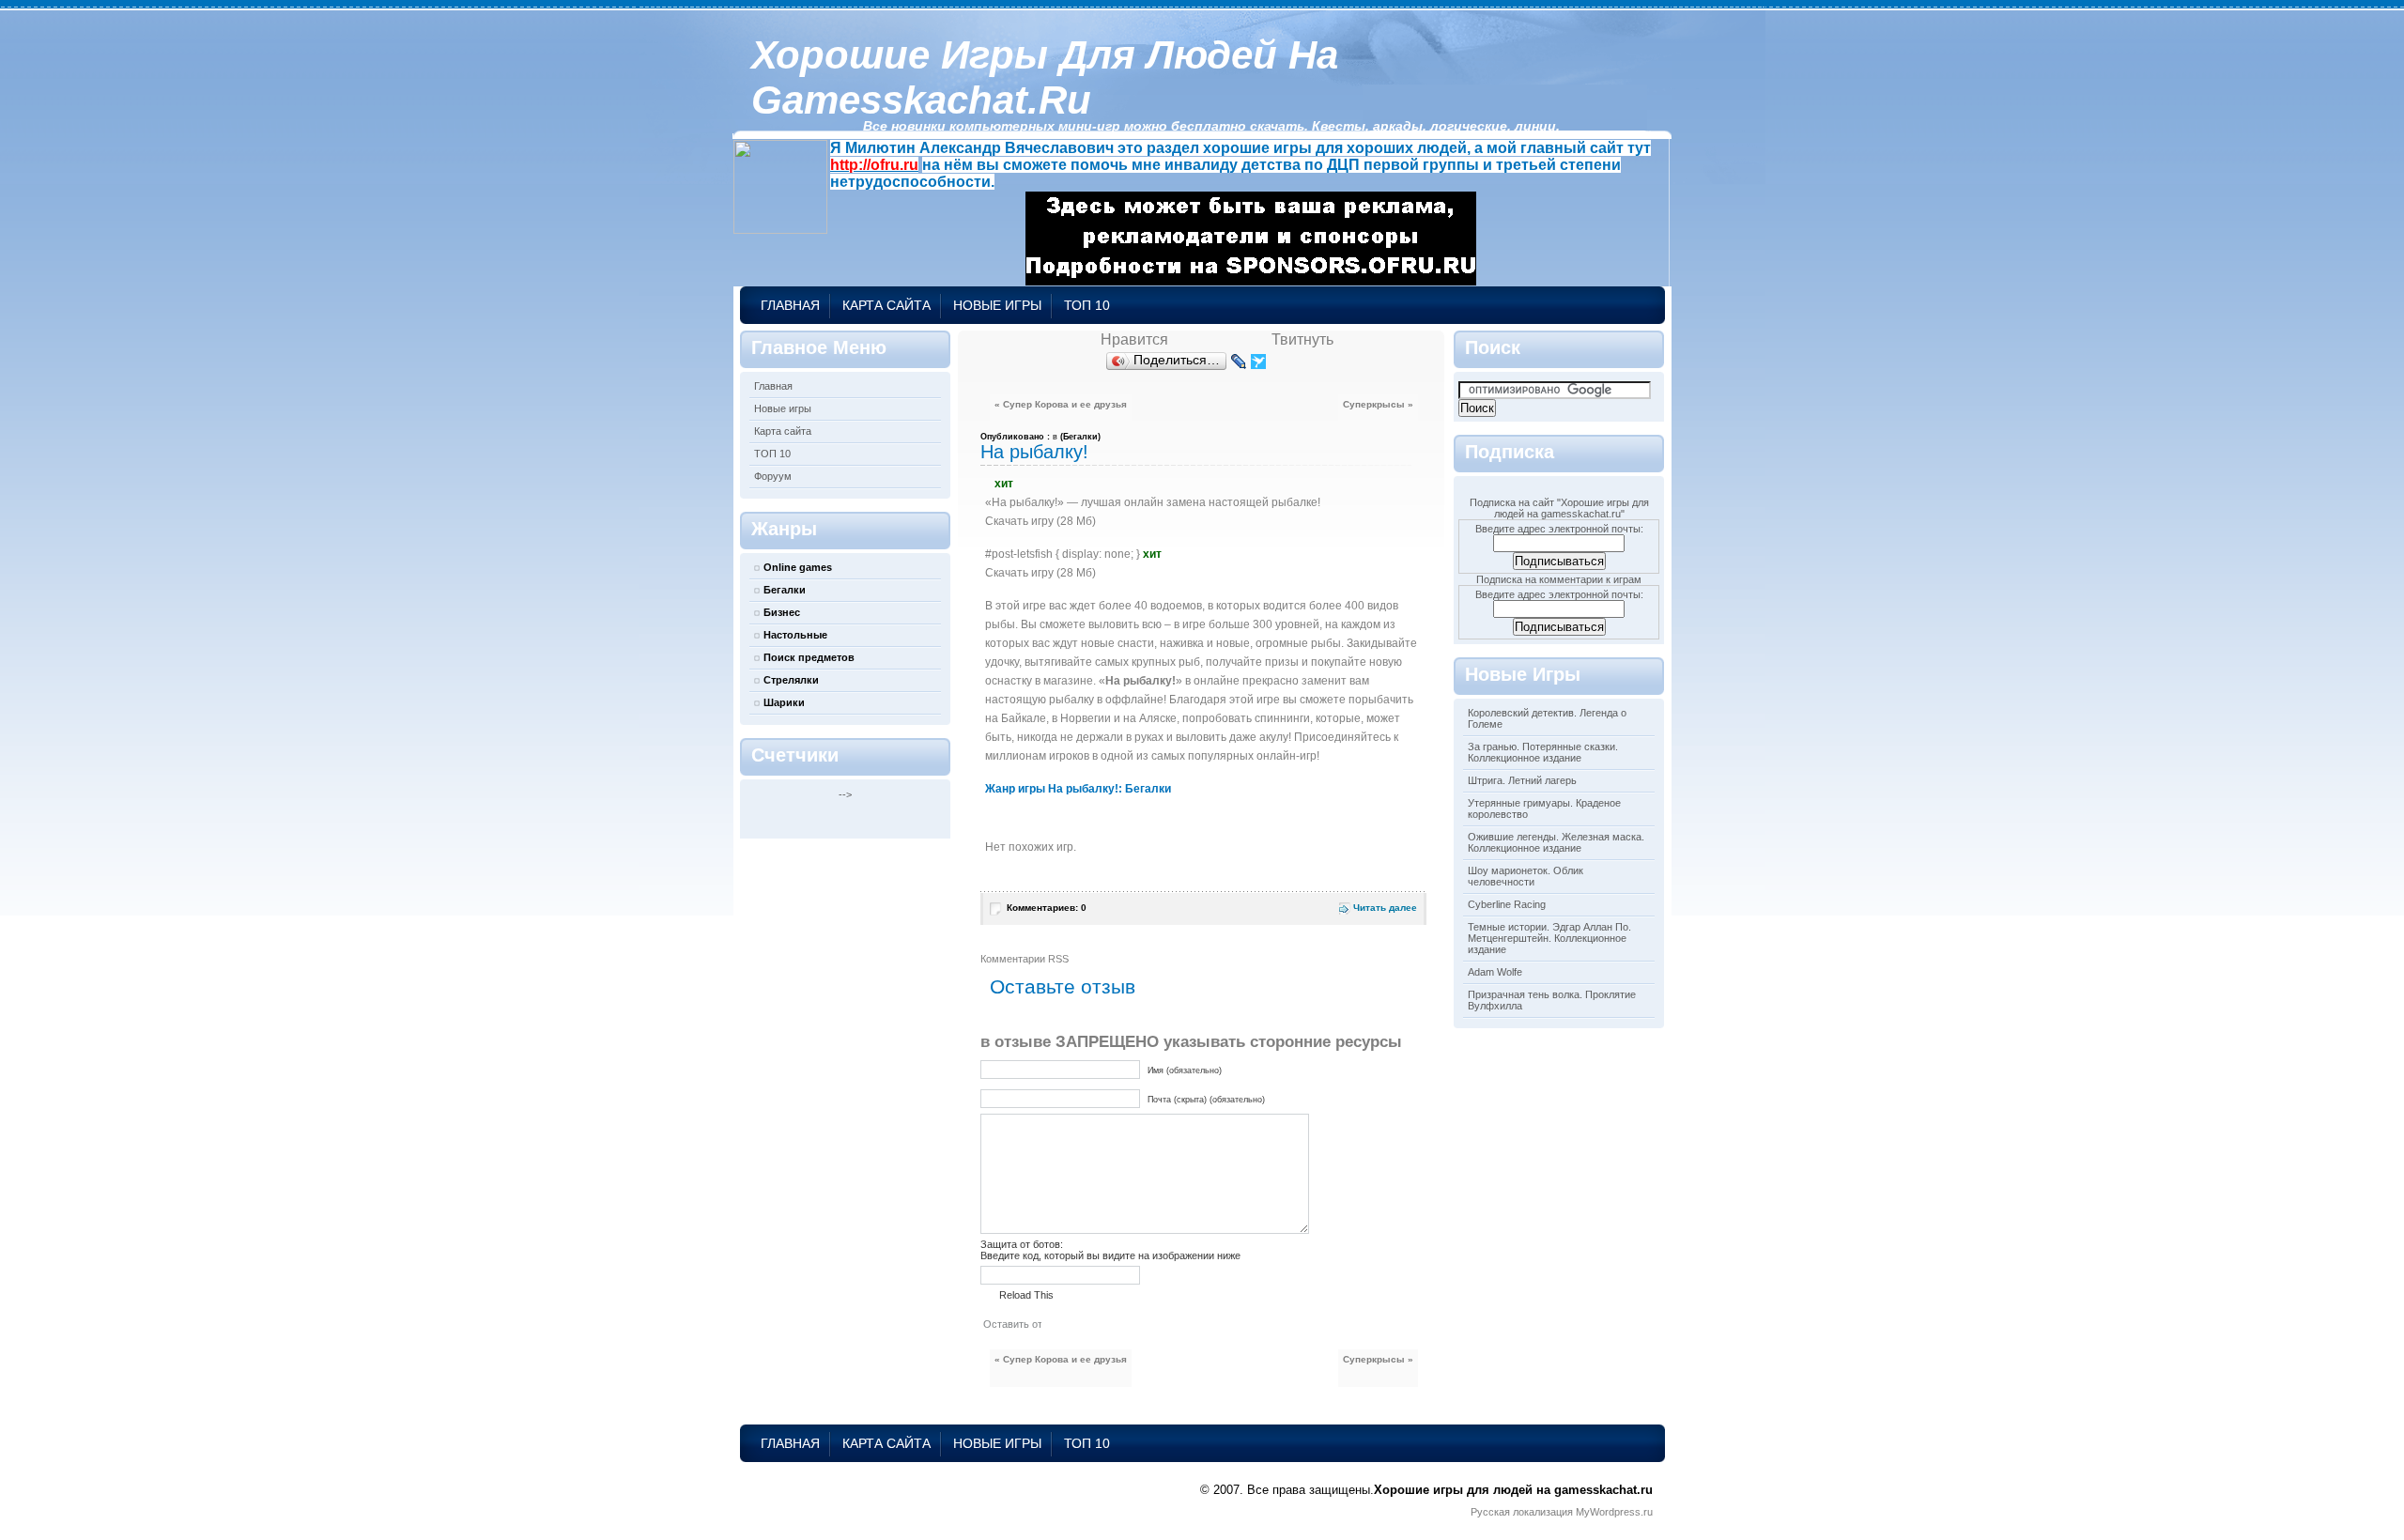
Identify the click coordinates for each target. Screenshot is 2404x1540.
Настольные (795, 635)
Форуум (773, 476)
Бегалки (785, 590)
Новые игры (997, 305)
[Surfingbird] (1259, 362)
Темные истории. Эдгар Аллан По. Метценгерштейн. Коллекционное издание (1549, 938)
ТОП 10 (1087, 305)
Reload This (1026, 1295)
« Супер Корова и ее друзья (1061, 404)
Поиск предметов (809, 657)
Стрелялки (791, 680)
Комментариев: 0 (1047, 908)
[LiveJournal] (1239, 362)
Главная (790, 305)
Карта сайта (886, 305)
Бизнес (782, 612)
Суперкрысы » (1378, 404)
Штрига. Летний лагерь (1522, 780)
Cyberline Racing (1507, 904)
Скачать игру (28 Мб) (1040, 521)
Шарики (784, 702)
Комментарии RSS (1025, 959)
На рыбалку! (1034, 452)
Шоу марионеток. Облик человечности (1526, 876)
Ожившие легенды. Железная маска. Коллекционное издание (1556, 842)
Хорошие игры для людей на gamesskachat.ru (1045, 77)
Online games (798, 567)
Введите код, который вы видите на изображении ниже (1110, 1255)
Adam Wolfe (1495, 972)
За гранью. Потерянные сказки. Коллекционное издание (1543, 752)
